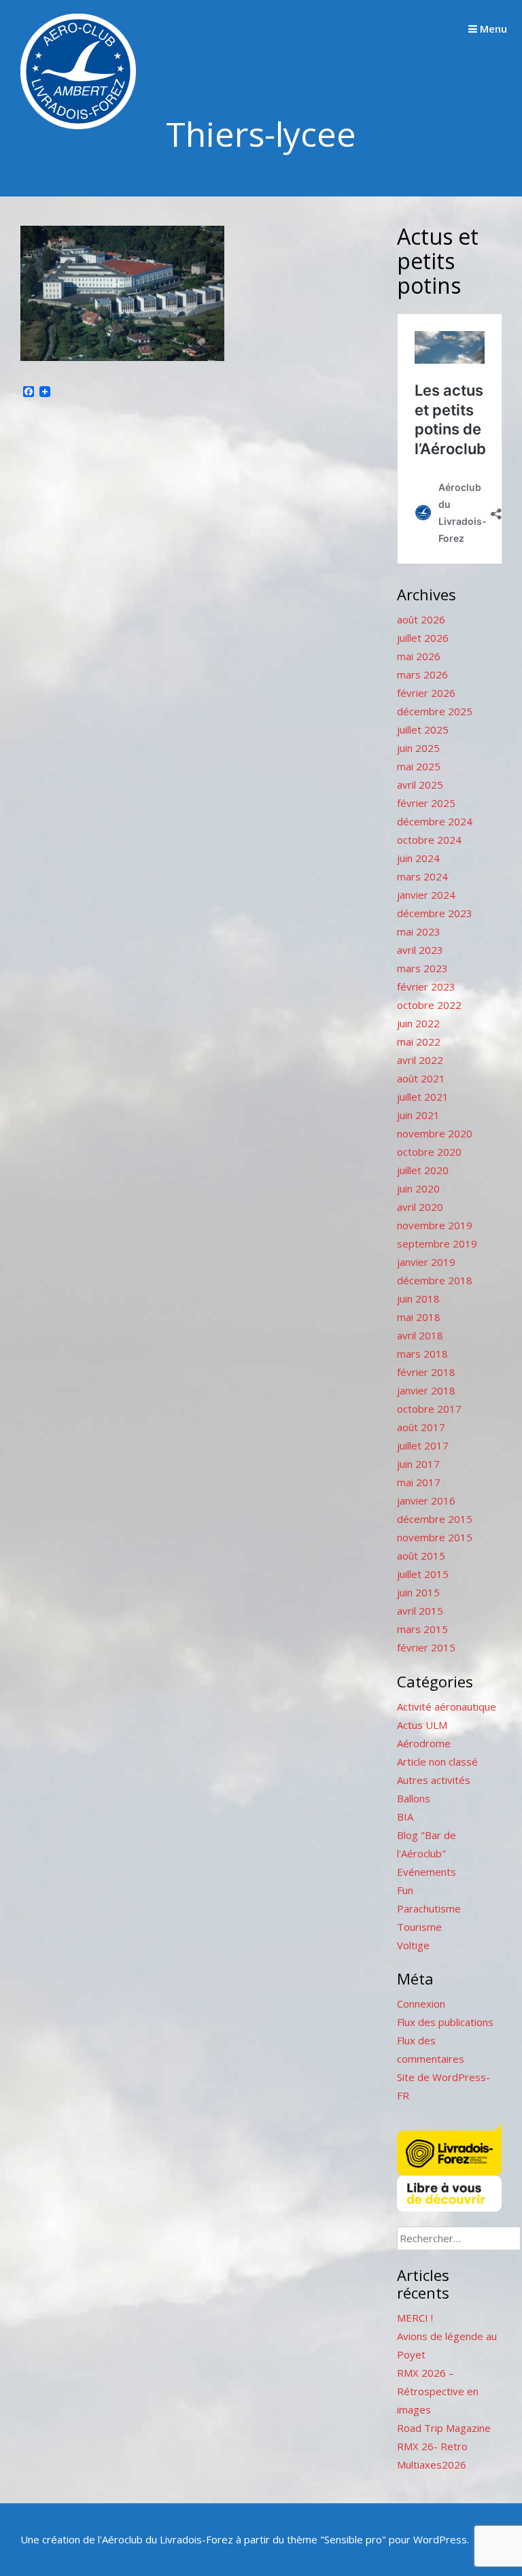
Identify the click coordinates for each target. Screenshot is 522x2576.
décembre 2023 (435, 913)
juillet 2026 (423, 638)
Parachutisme (429, 1908)
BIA (405, 1817)
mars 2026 (422, 674)
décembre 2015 (435, 1519)
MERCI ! (415, 2318)
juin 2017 (418, 1464)
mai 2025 (419, 766)
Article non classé (437, 1762)
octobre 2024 (429, 840)
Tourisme (419, 1927)
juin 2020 (418, 1188)
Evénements (427, 1872)
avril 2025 (420, 785)
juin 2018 (418, 1299)
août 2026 (421, 619)
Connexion (421, 2004)
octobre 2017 (429, 1409)
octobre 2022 (429, 1005)
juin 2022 (418, 1023)
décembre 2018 (435, 1280)
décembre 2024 (435, 821)
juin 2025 (418, 748)
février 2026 (426, 693)
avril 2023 (420, 950)
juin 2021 (418, 1115)
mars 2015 (422, 1629)
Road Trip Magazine (444, 2428)
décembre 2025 (435, 711)
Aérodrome (424, 1743)
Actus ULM (422, 1725)
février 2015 (426, 1647)
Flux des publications (445, 2022)
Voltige (413, 1945)
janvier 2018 (426, 1390)
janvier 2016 (426, 1500)
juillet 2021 (423, 1097)
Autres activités (434, 1780)
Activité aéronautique (447, 1706)
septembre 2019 (437, 1243)
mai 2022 (419, 1042)
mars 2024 (422, 876)
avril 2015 (420, 1611)
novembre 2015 (435, 1537)
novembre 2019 (435, 1225)
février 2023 (426, 986)
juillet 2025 (423, 729)
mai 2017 (419, 1482)
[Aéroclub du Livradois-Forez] (78, 125)
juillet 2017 (423, 1445)
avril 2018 (420, 1335)
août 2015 (421, 1556)
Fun (405, 1890)
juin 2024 (418, 858)
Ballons (414, 1798)
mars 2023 (422, 968)
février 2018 (426, 1372)
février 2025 (426, 803)
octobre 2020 (429, 1152)
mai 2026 (419, 656)
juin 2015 (418, 1592)
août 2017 (421, 1427)
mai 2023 (419, 931)
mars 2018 (422, 1354)
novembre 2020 (435, 1133)
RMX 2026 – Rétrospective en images (438, 2391)
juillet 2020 (423, 1170)
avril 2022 (420, 1060)
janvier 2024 (426, 895)
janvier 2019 (426, 1262)
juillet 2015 (423, 1574)
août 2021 (421, 1078)
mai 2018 (419, 1317)
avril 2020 (420, 1207)
